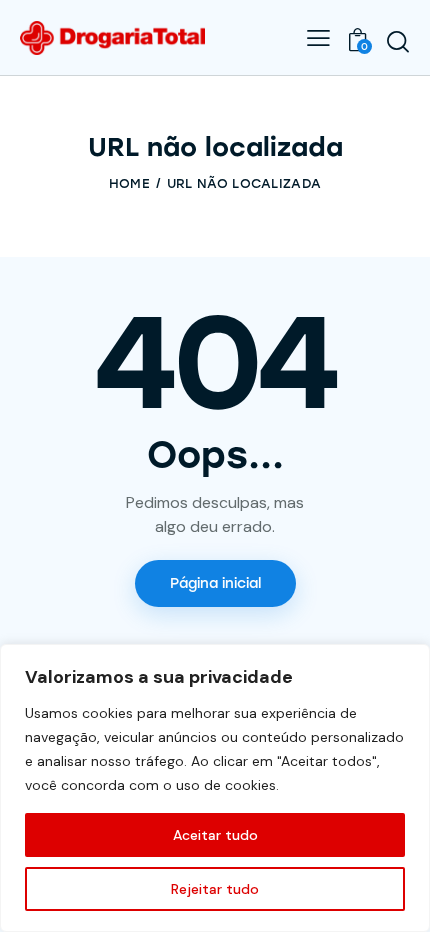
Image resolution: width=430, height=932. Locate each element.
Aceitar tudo (215, 835)
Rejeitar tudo (215, 889)
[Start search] (398, 41)
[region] (215, 788)
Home (129, 183)
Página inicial (215, 583)
